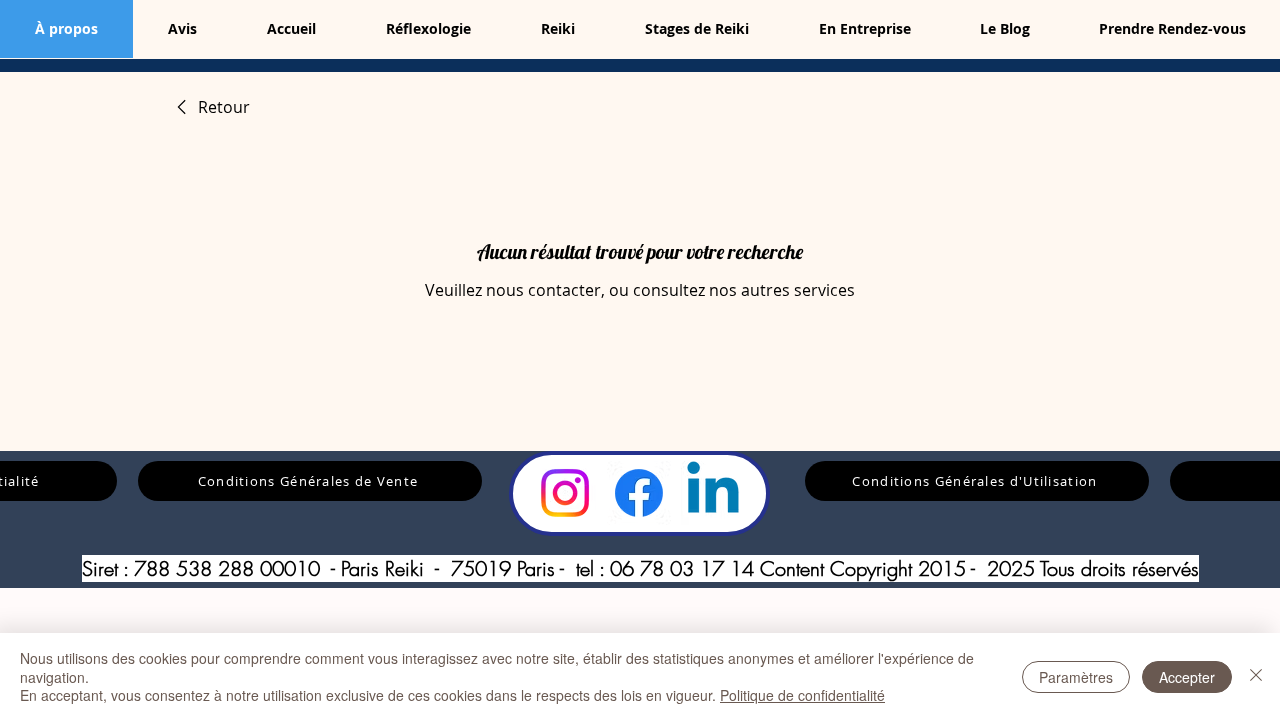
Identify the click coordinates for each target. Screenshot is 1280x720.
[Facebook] (639, 493)
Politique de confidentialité (802, 695)
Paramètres (1076, 677)
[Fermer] (1256, 676)
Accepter (1187, 677)
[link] (210, 107)
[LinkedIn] (713, 493)
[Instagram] (565, 493)
